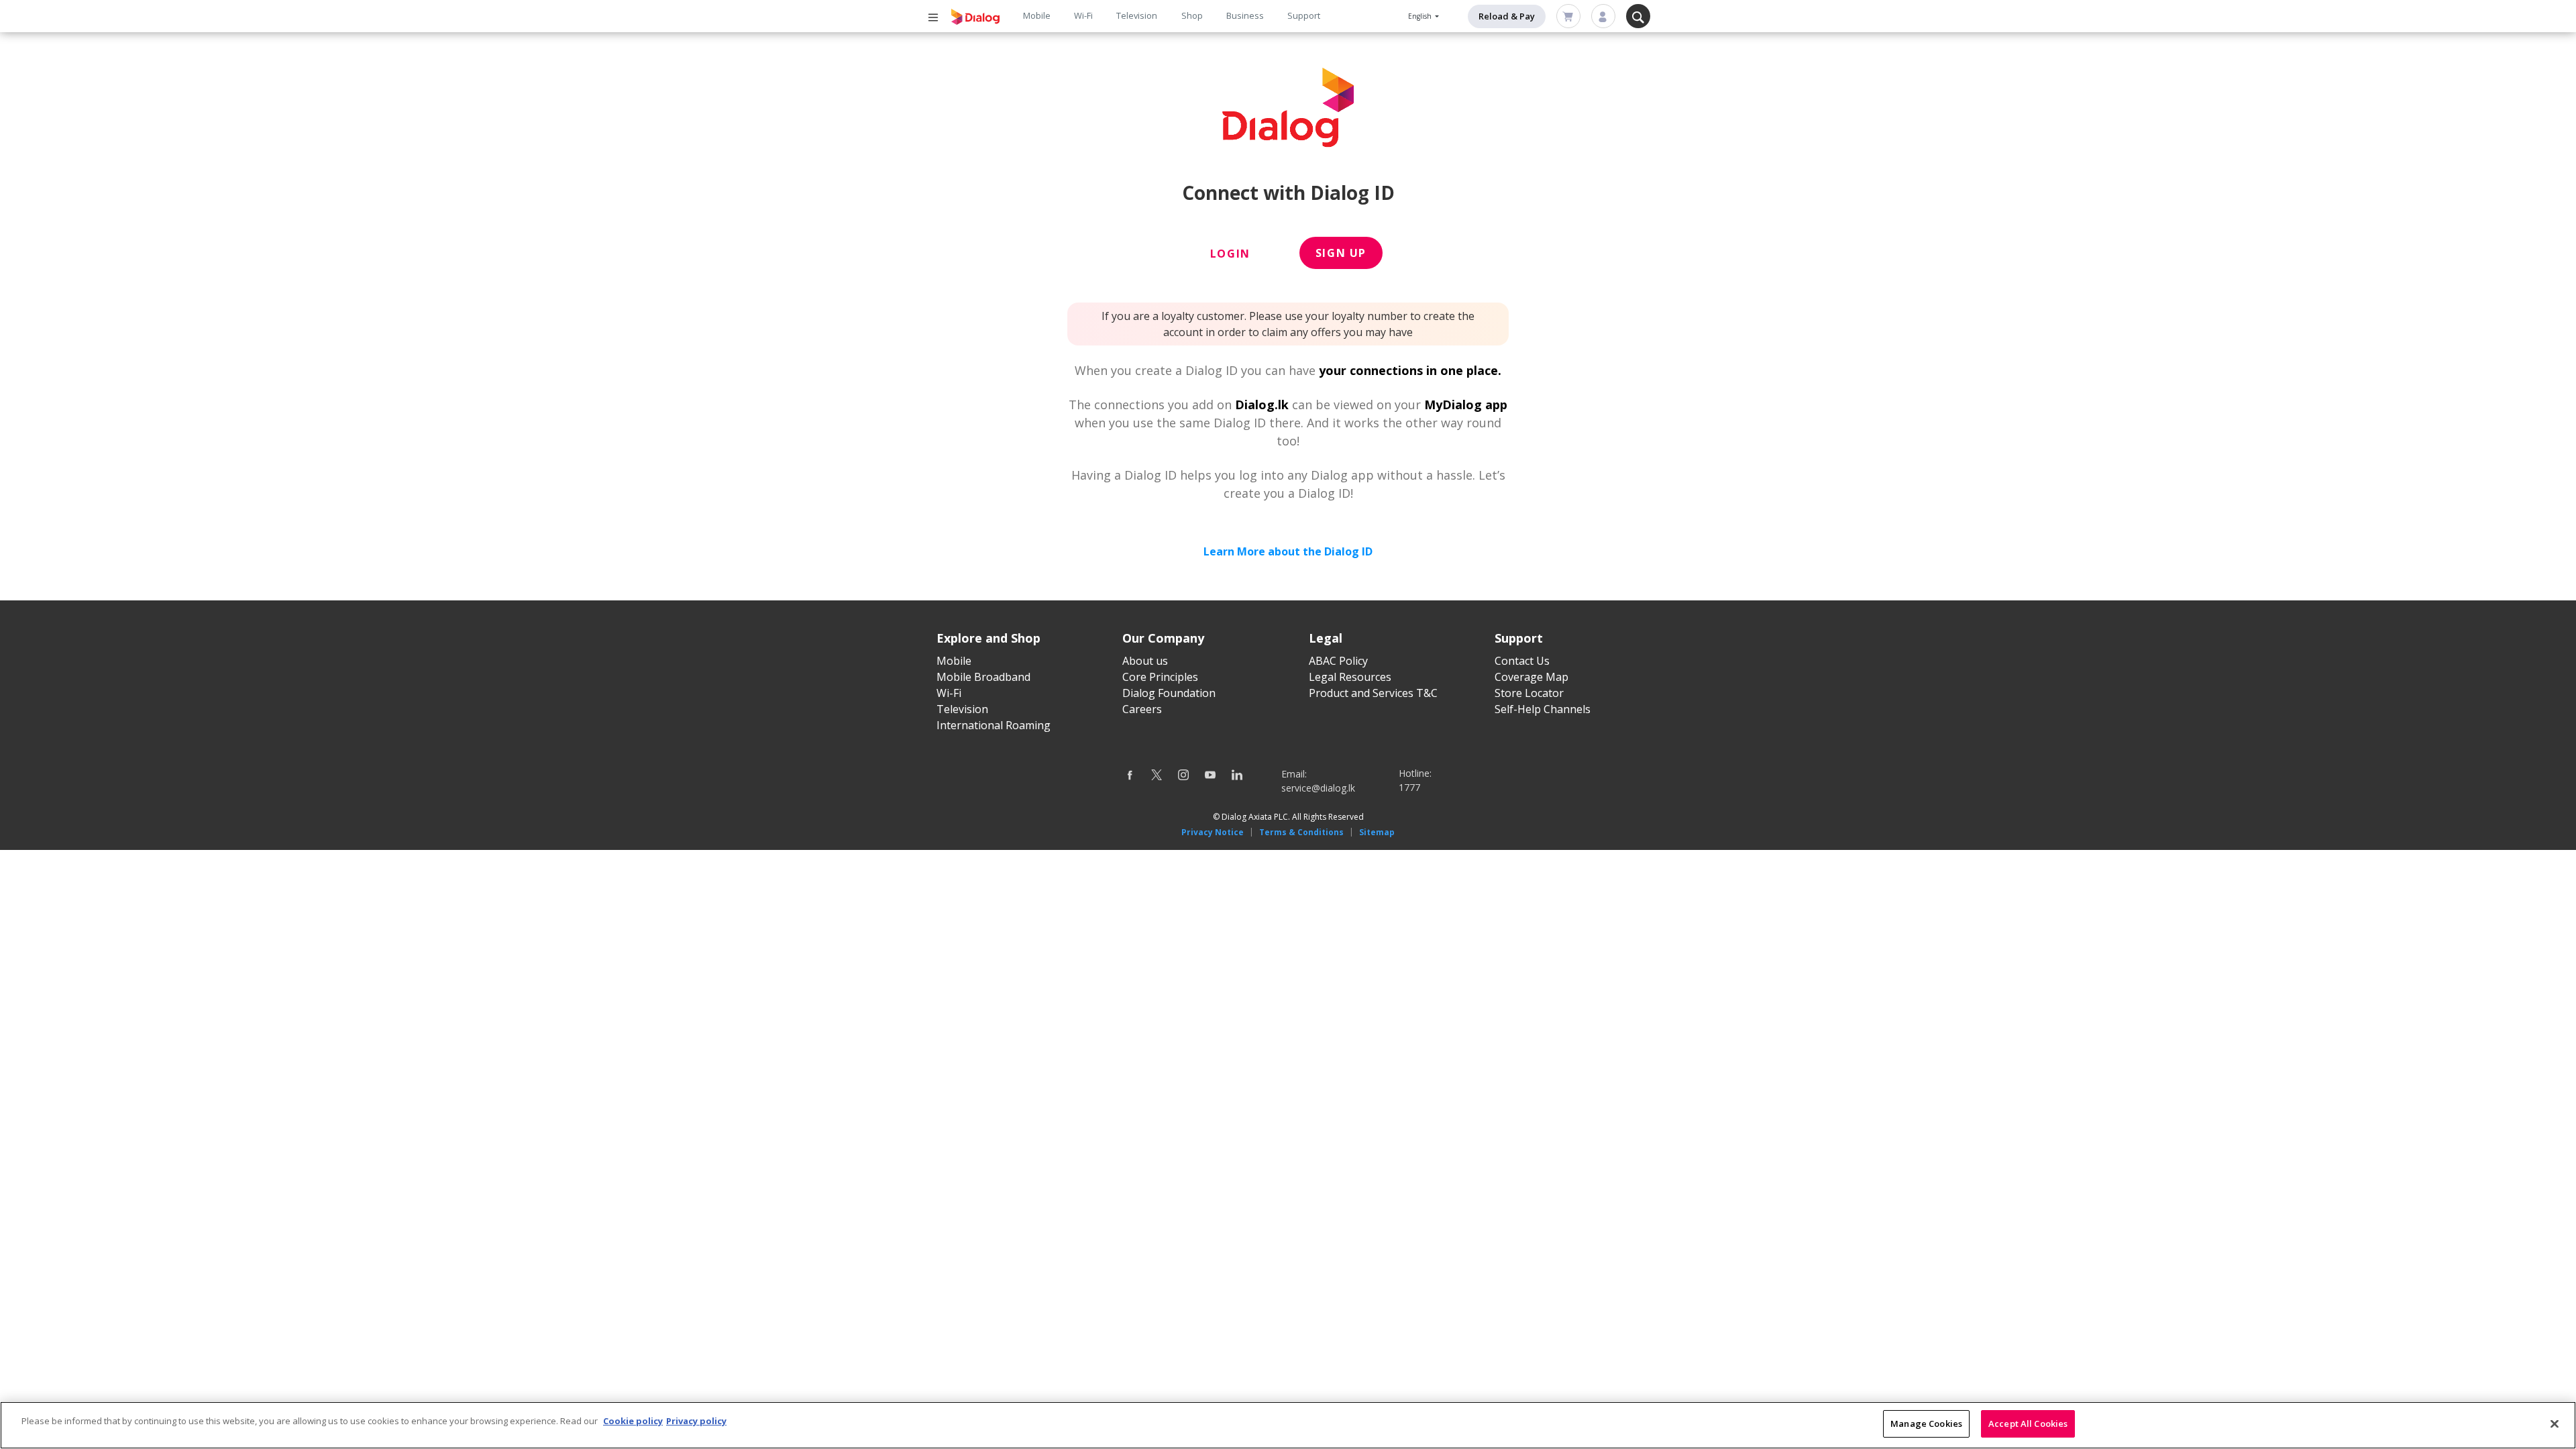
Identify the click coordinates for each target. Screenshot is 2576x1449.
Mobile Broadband (983, 677)
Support (1304, 15)
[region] (1288, 1425)
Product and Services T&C (1373, 693)
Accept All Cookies (2028, 1424)
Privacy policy (696, 1421)
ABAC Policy (1338, 661)
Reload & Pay (1507, 16)
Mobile (1037, 15)
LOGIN (1230, 254)
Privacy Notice (1213, 832)
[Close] (2555, 1424)
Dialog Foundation (1169, 693)
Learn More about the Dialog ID (1288, 551)
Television (1137, 15)
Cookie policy (633, 1421)
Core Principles (1160, 677)
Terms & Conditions (1301, 832)
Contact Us (1522, 661)
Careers (1142, 709)
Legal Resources (1350, 677)
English (1421, 16)
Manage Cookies (1926, 1424)
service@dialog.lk (1318, 788)
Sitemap (1377, 832)
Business (1245, 15)
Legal (1326, 638)
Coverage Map (1532, 677)
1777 (1409, 787)
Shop (1192, 15)
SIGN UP (1341, 253)
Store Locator (1529, 693)
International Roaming (994, 725)
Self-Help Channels (1543, 709)
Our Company (1163, 638)
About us (1145, 661)
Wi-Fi (1083, 15)
